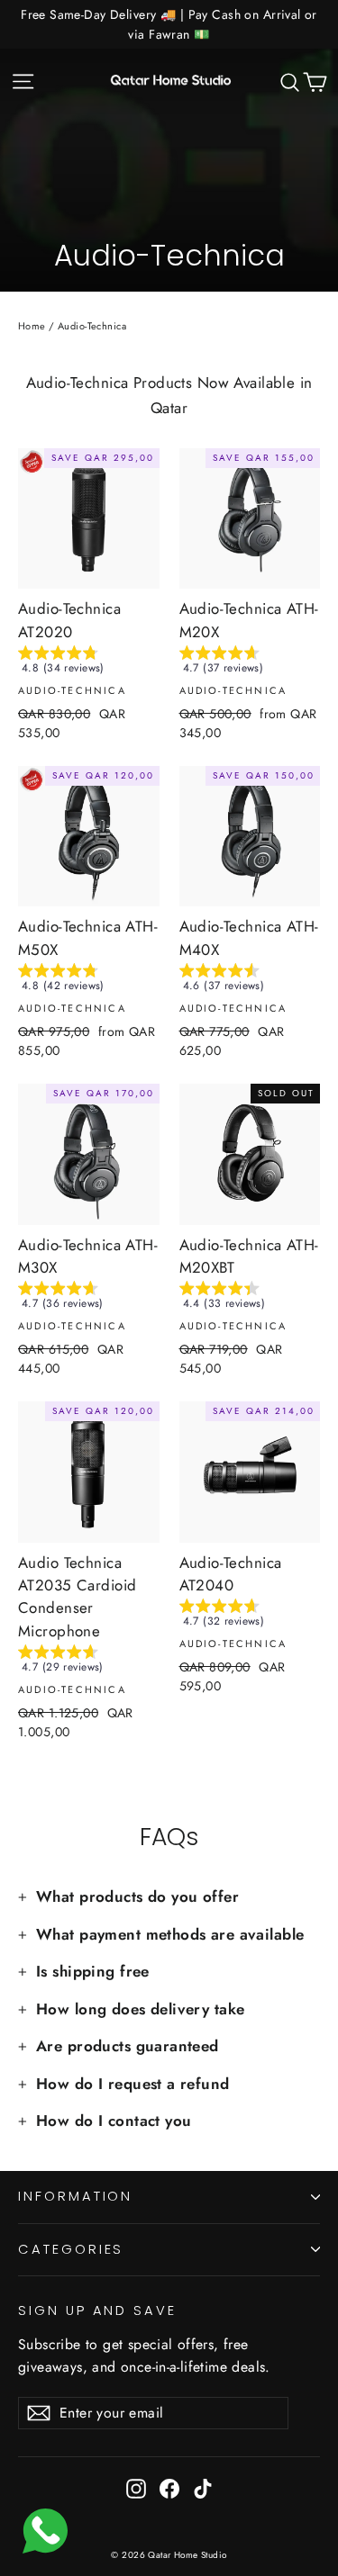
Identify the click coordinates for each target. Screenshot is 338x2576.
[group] (89, 663)
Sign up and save (97, 2310)
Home (32, 326)
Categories (71, 2249)
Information (75, 2196)
